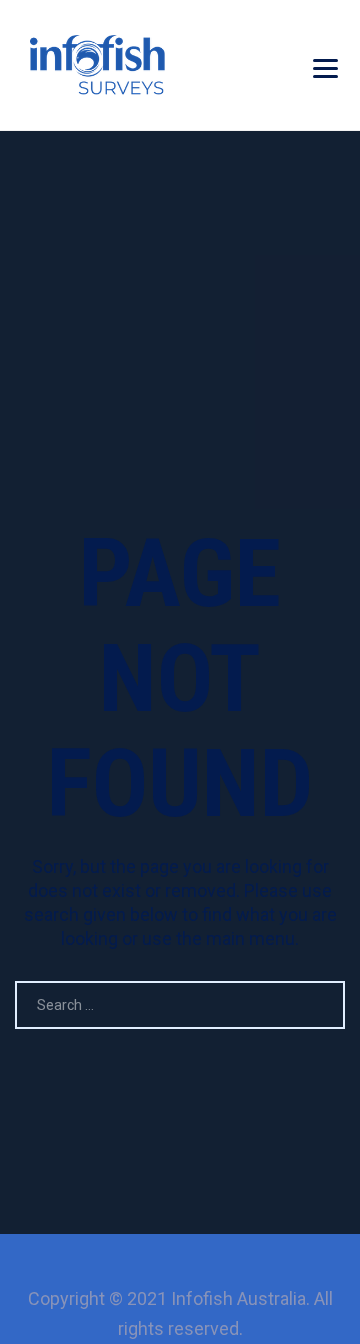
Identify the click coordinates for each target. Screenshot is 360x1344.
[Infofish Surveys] (97, 65)
